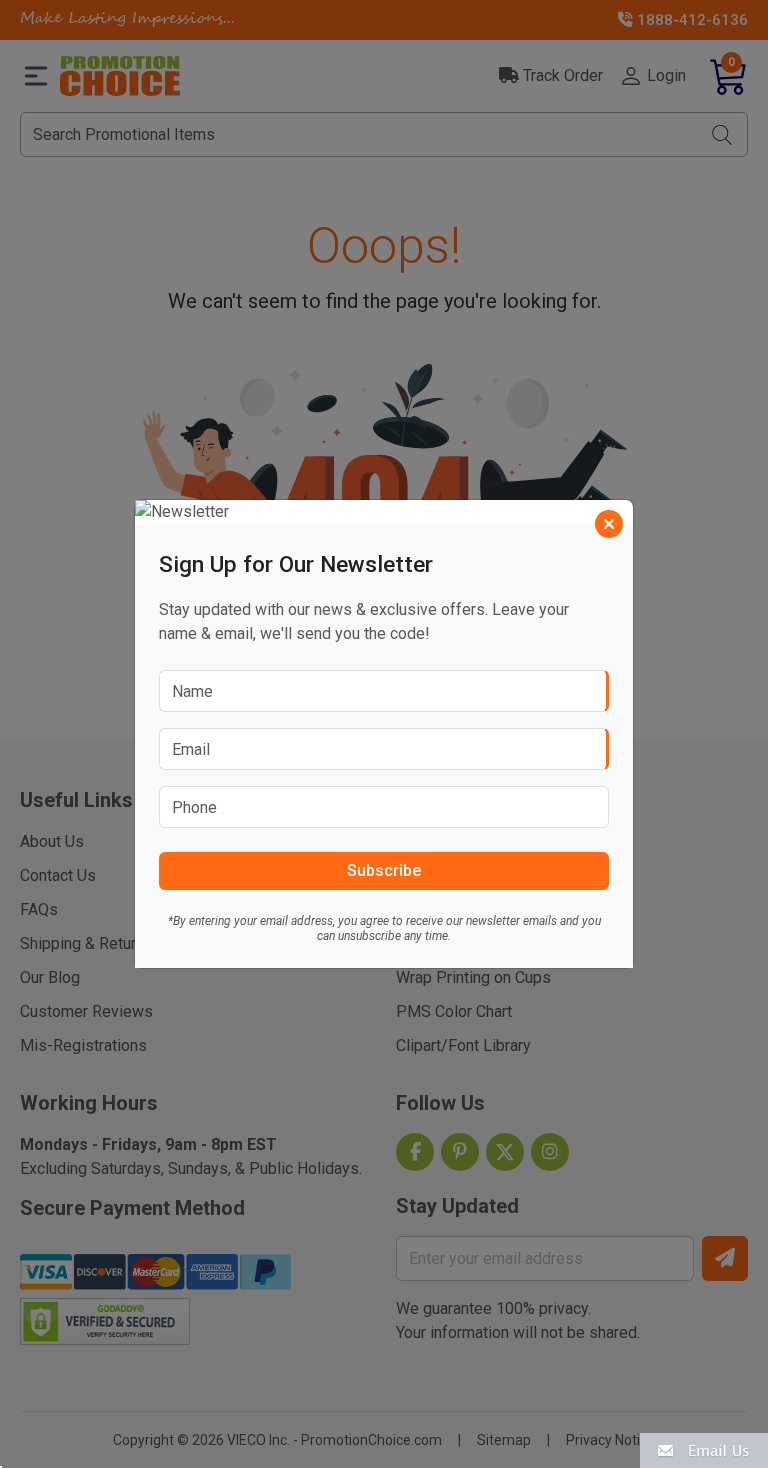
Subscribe (384, 870)
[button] (704, 1449)
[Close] (609, 524)
